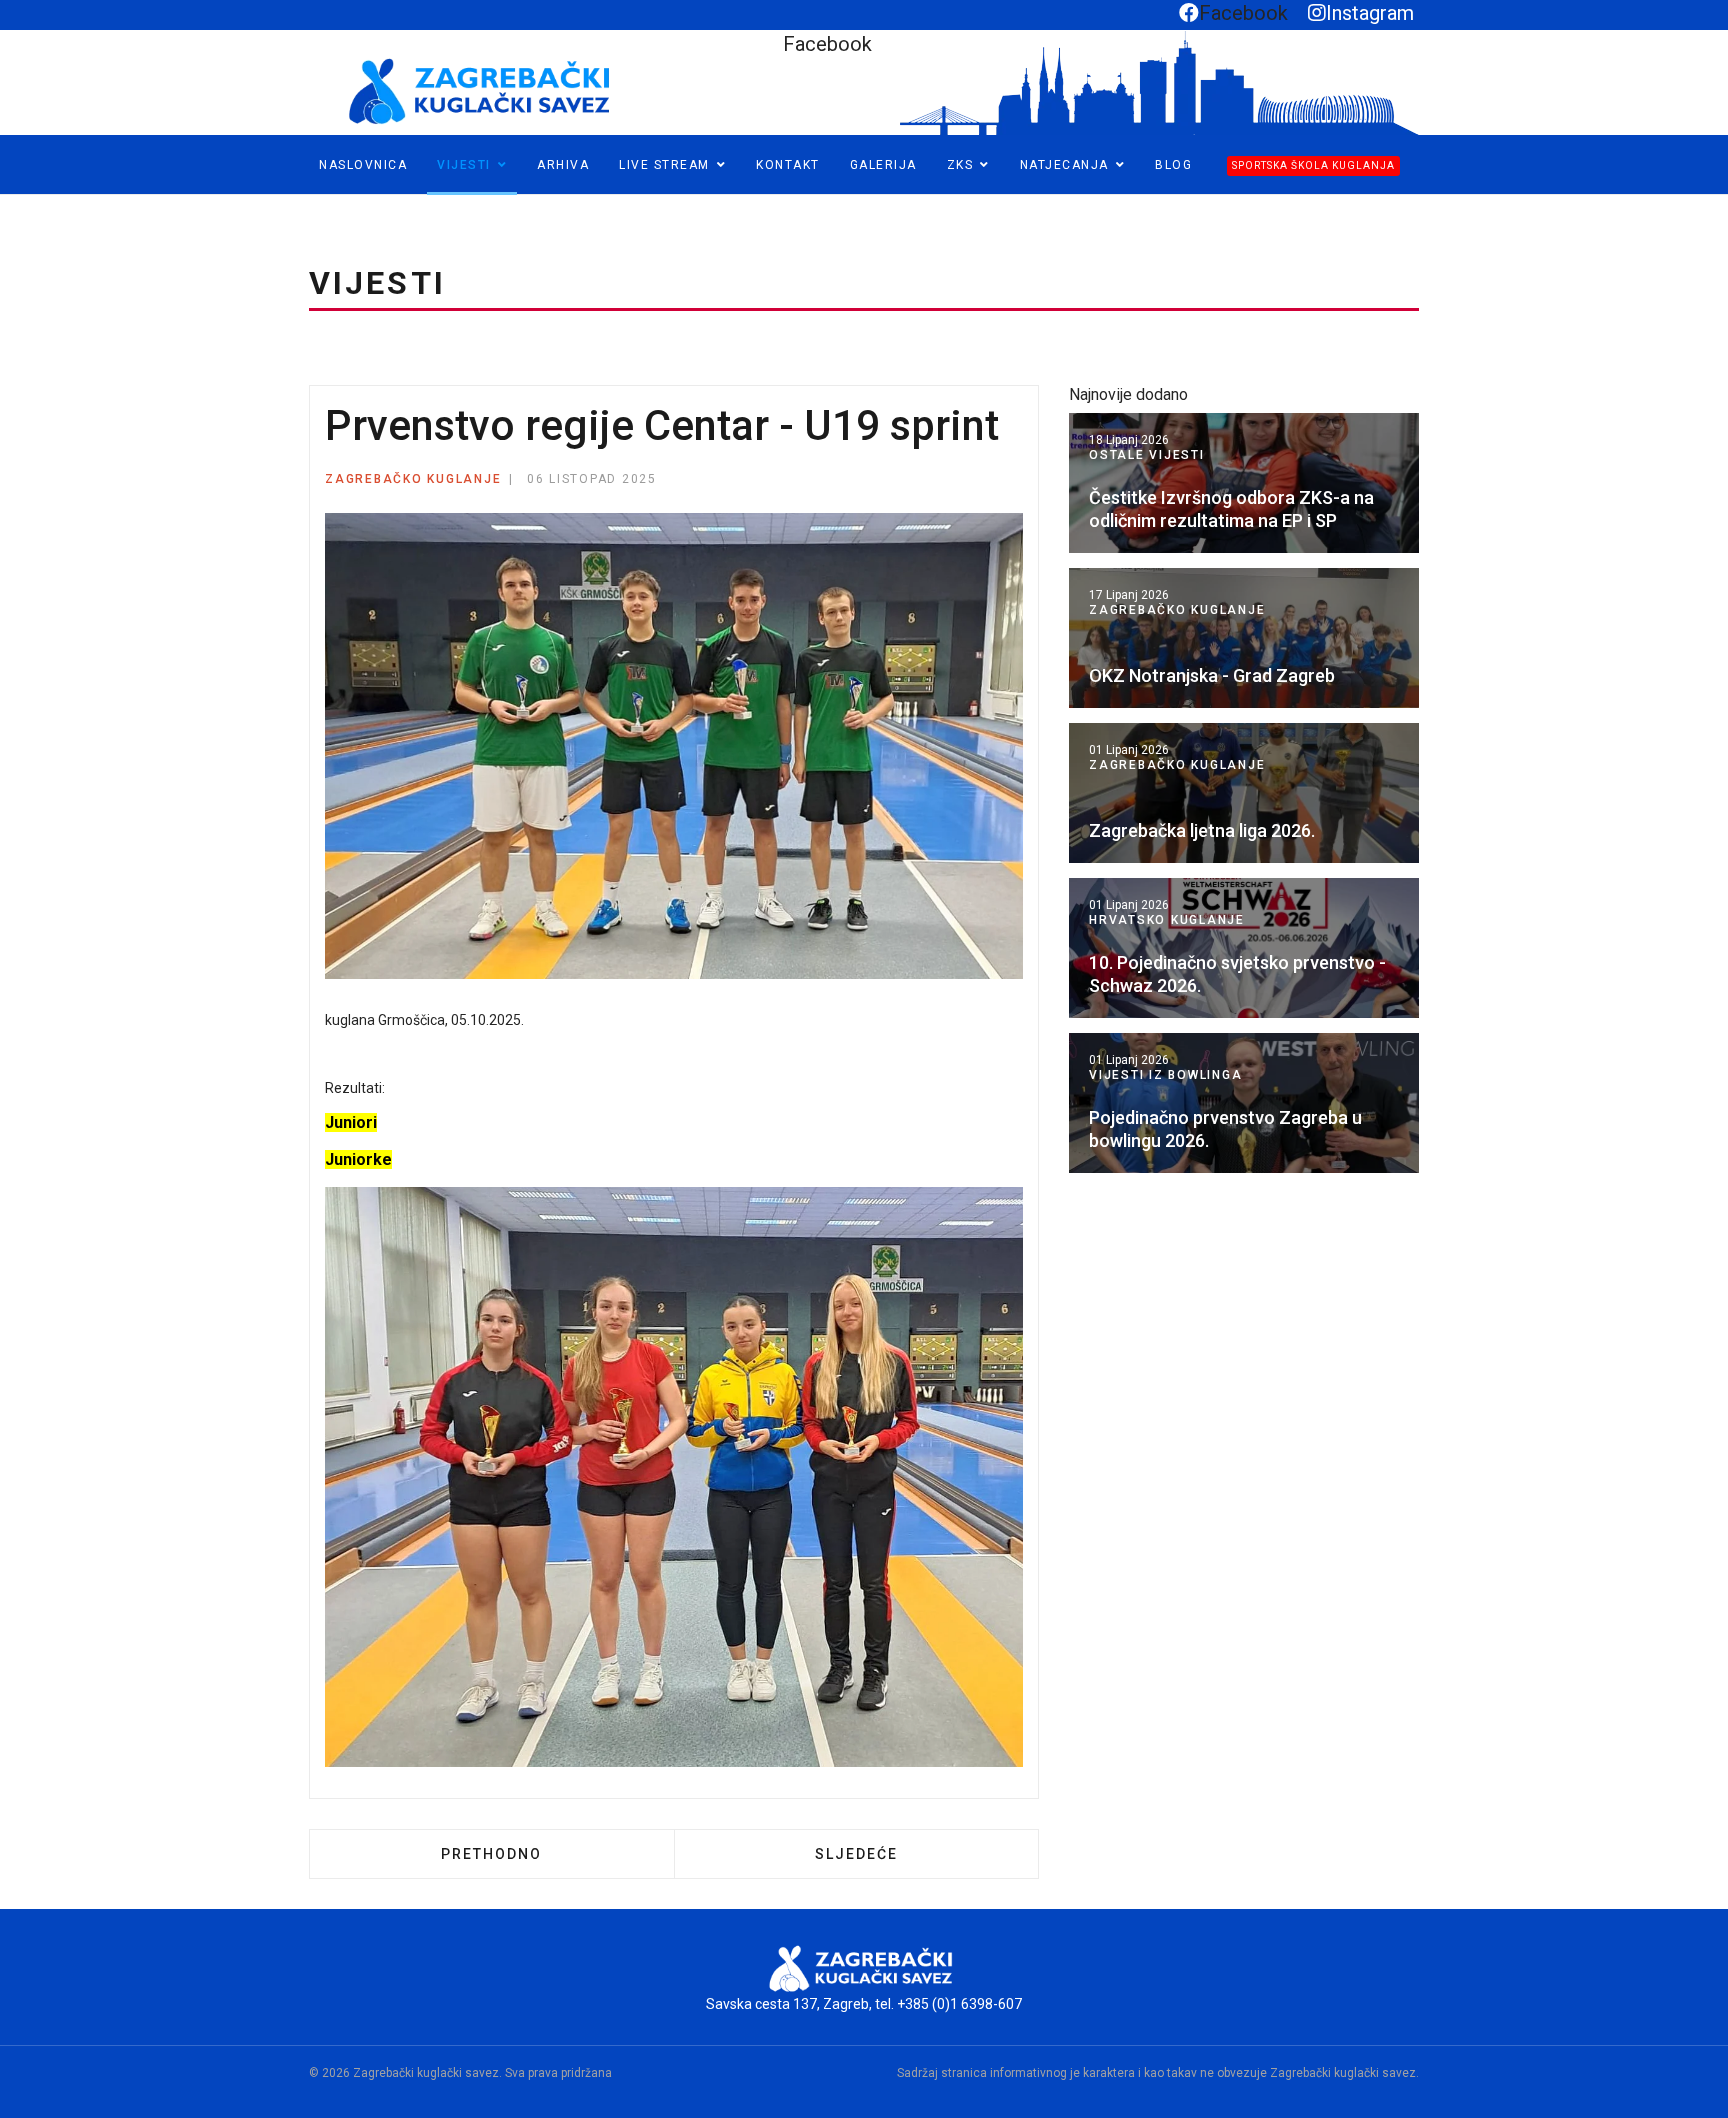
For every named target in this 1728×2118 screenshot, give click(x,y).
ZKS (960, 165)
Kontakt (788, 165)
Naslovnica (363, 165)
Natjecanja (1064, 165)
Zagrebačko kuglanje (413, 479)
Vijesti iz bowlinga (1165, 1075)
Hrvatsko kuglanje (1167, 920)
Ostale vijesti (1147, 455)
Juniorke (358, 1159)
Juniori (351, 1122)
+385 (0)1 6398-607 (959, 2004)
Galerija (883, 165)
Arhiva (563, 165)
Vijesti (464, 165)
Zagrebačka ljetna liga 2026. (1202, 830)
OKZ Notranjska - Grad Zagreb (1212, 675)
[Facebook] (17, 204)
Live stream (664, 165)
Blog (1173, 165)
